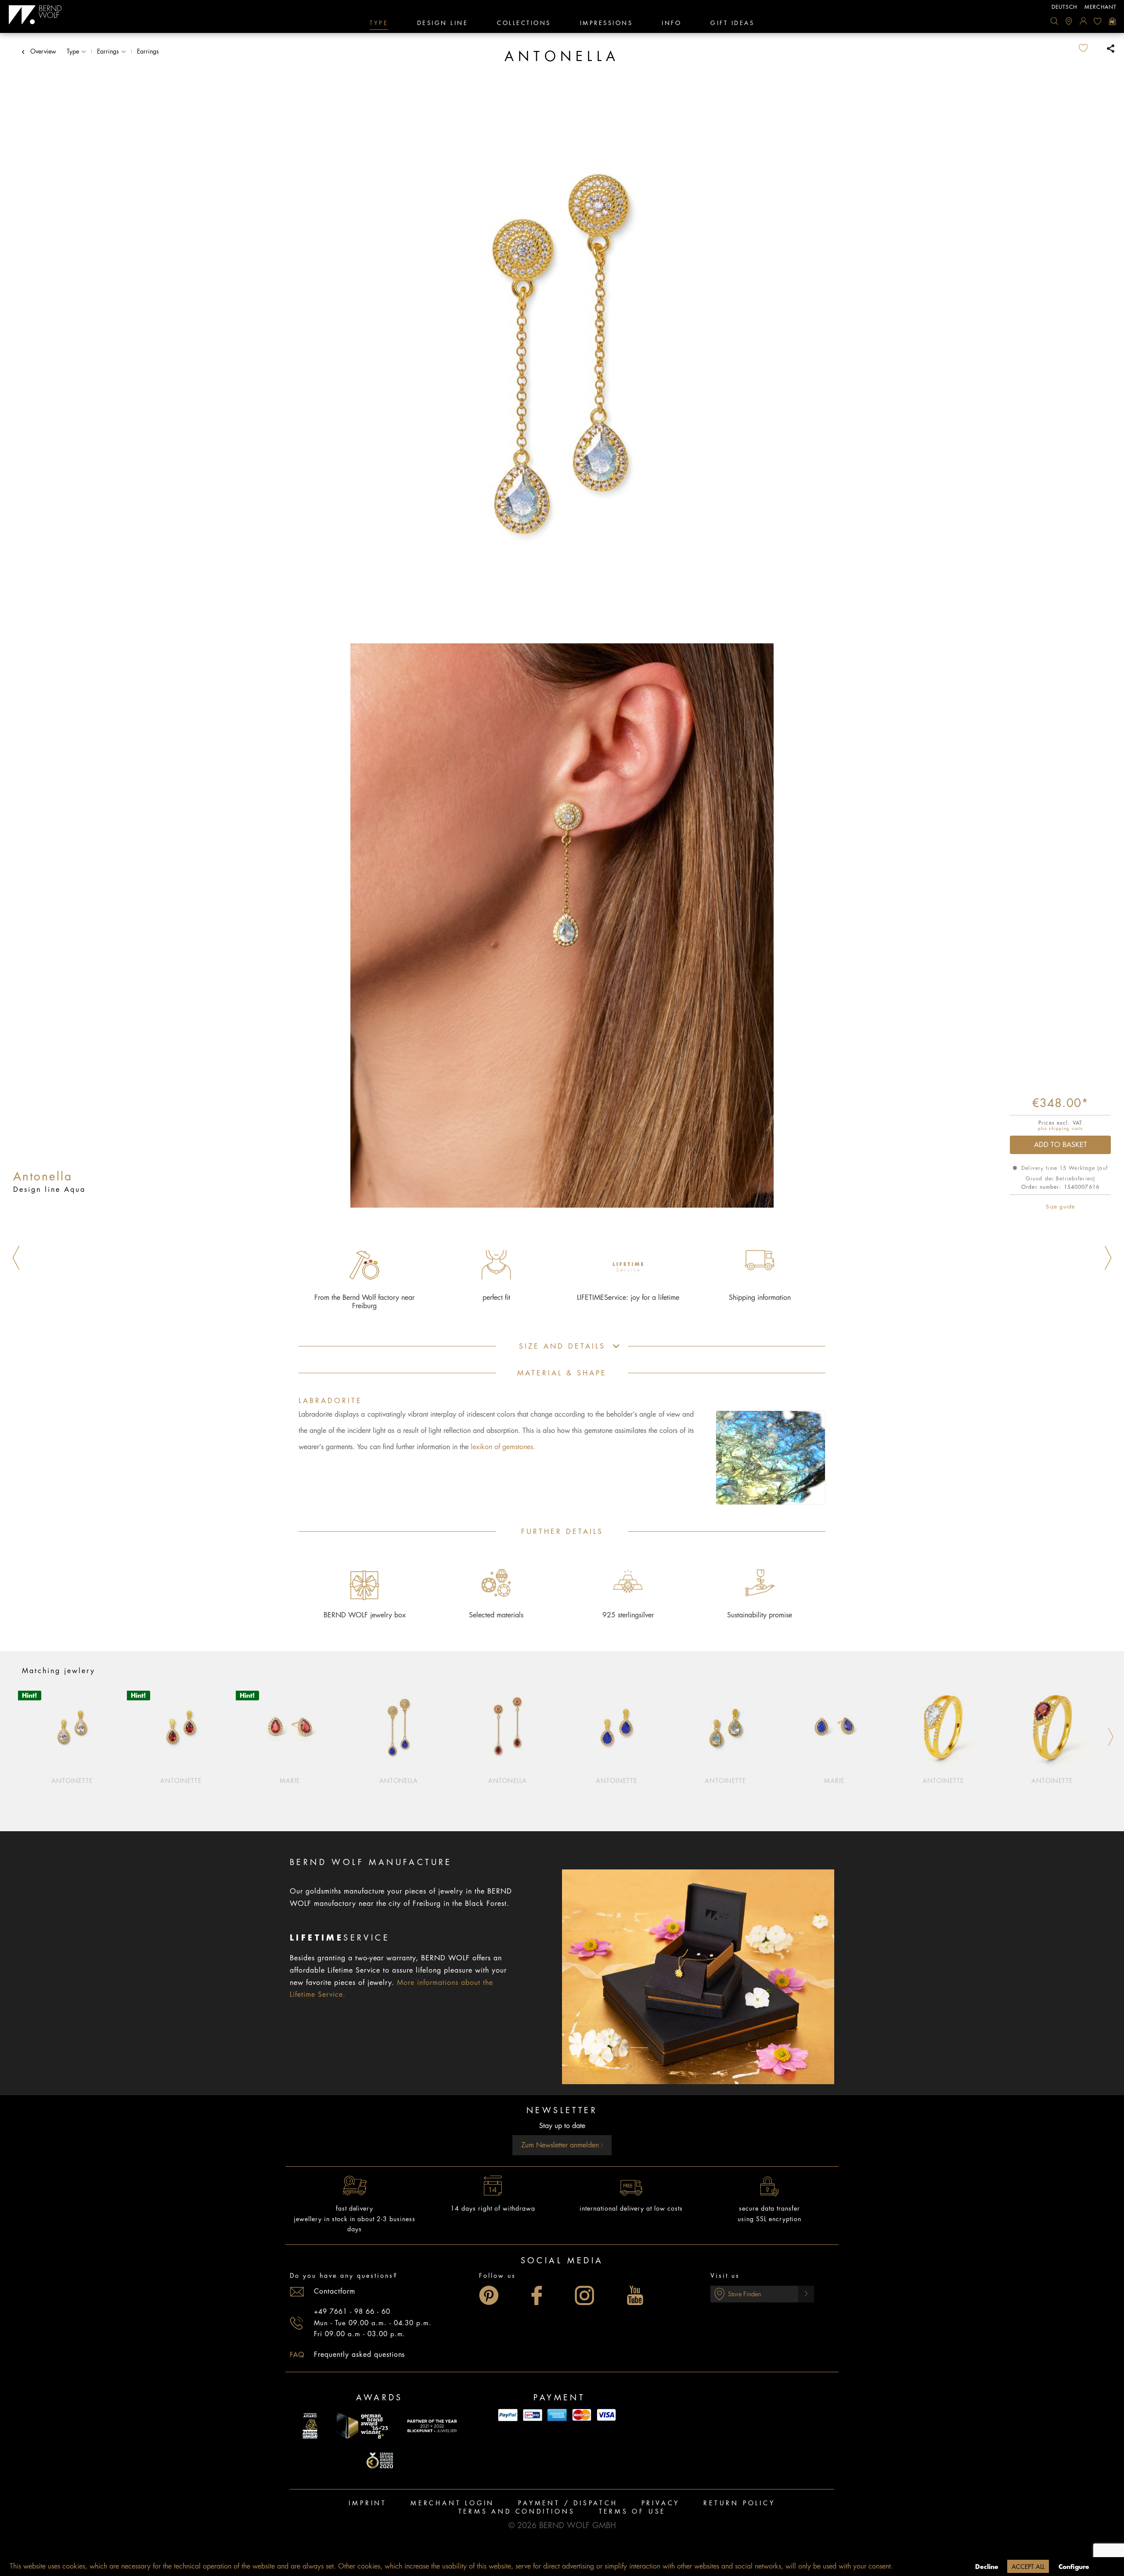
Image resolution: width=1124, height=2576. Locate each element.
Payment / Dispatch (568, 2503)
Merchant (1101, 7)
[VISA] (606, 2415)
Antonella (399, 1781)
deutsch (1065, 7)
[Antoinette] (72, 1727)
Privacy (661, 2503)
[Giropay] (533, 2415)
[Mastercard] (582, 2415)
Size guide (1060, 1207)
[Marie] (290, 1727)
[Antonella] (399, 1727)
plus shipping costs (1060, 1129)
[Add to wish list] (1090, 48)
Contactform (335, 2291)
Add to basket (1061, 1145)
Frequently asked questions (359, 2355)
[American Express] (557, 2415)
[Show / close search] (1054, 21)
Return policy (739, 2503)
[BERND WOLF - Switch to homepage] (35, 15)
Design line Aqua (49, 1190)
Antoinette (72, 1781)
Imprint (368, 2503)
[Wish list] (1098, 21)
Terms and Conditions (517, 2511)
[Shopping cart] (1112, 21)
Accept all (1028, 2567)
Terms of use (632, 2511)
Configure (1074, 2567)
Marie (290, 1781)
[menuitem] (1054, 21)
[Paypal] (508, 2415)
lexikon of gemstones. (503, 1447)
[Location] (1069, 21)
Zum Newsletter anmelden (561, 2145)
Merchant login (452, 2503)
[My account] (1083, 21)
